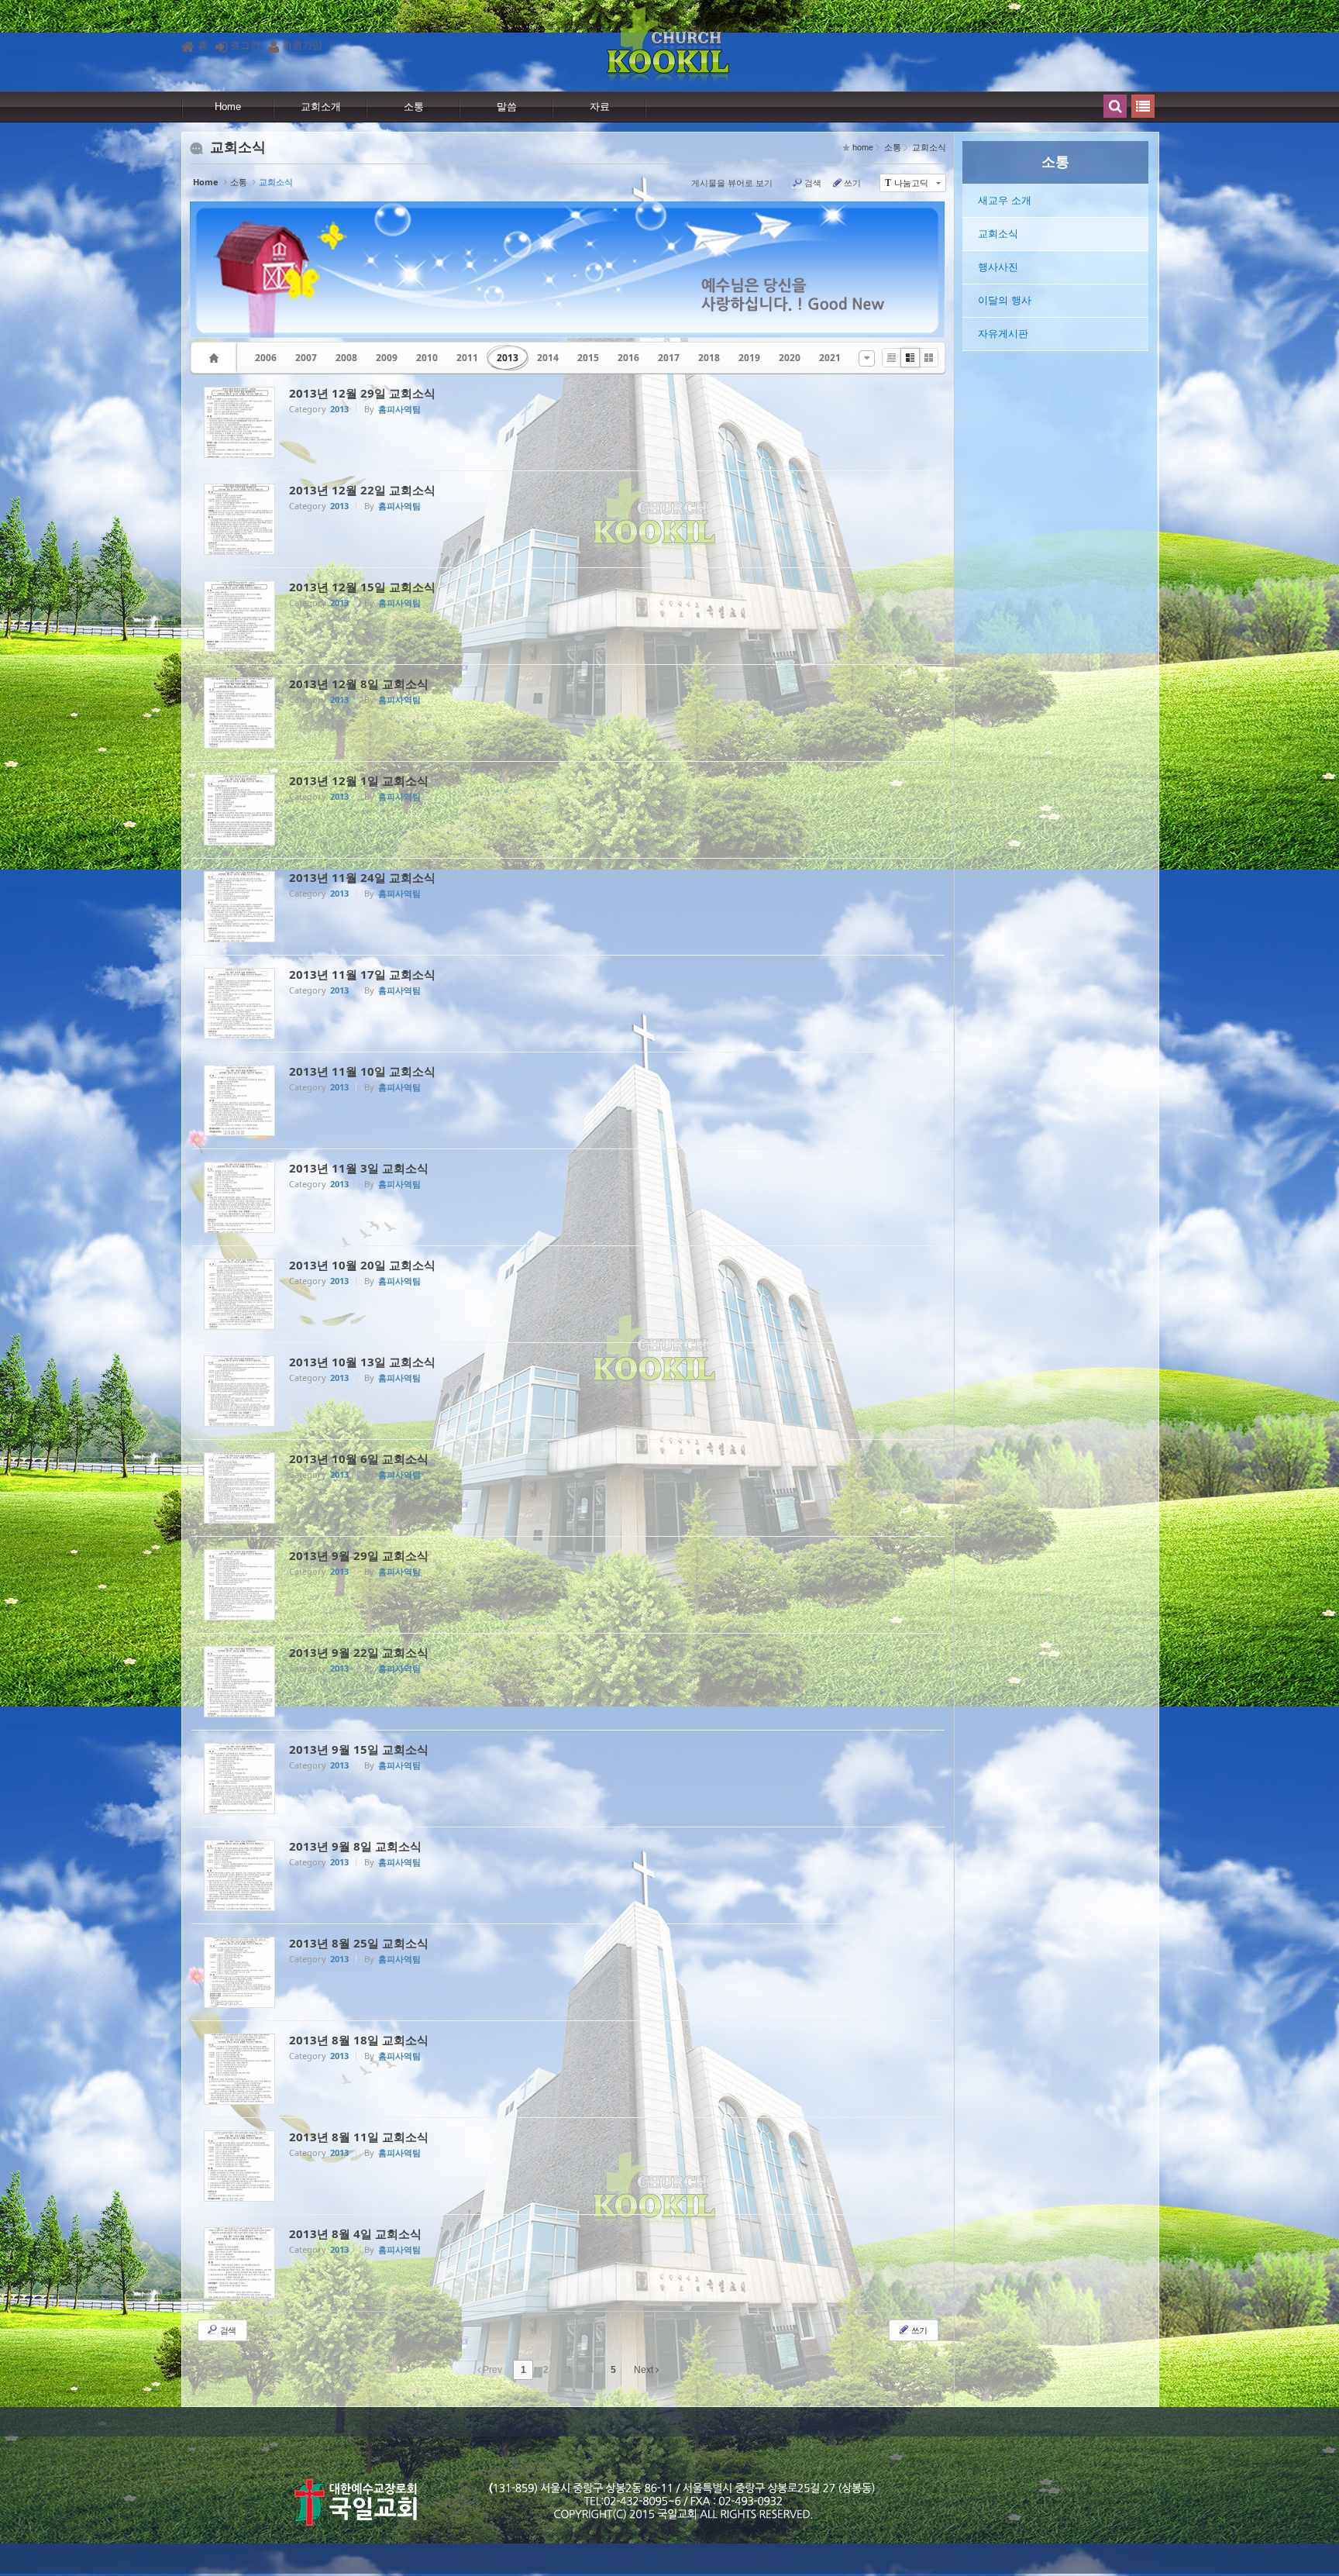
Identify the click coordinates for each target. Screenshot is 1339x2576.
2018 (709, 358)
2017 (669, 358)
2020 (790, 358)
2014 (548, 358)
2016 (628, 358)
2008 (346, 358)
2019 (749, 358)
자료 (600, 107)
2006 (266, 358)
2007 (306, 358)
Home (228, 107)
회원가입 (302, 45)
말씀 (507, 107)
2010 (427, 358)
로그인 (245, 45)
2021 (830, 358)
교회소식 (998, 234)
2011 (467, 358)
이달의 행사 (1005, 300)
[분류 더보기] (867, 358)
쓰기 (852, 183)
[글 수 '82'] (216, 358)
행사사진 (998, 267)
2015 (588, 358)
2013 (508, 358)
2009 (387, 358)
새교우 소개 (1005, 200)
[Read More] (568, 422)
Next (645, 2370)
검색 (813, 183)
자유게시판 (1003, 334)
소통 (414, 107)
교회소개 (321, 107)
